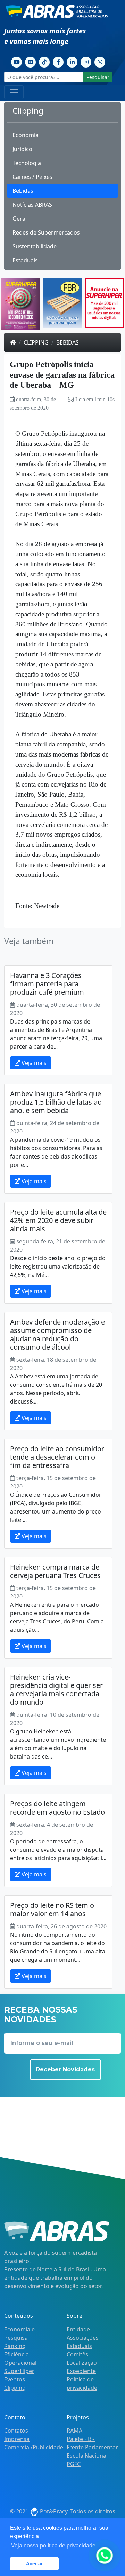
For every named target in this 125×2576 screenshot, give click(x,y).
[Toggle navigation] (14, 92)
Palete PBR (81, 2439)
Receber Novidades (65, 2069)
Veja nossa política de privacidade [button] (53, 2546)
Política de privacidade (82, 2384)
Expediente (81, 2371)
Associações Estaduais (83, 2342)
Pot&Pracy (53, 2511)
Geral (20, 219)
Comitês (77, 2354)
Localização (82, 2363)
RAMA (74, 2431)
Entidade (78, 2329)
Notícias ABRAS (32, 205)
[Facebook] (58, 61)
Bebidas (23, 191)
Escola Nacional (87, 2456)
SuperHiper (19, 2371)
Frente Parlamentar (92, 2447)
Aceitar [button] (34, 2563)
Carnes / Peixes (32, 177)
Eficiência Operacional (20, 2358)
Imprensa (17, 2439)
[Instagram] (86, 61)
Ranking (15, 2346)
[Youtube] (17, 61)
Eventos (15, 2379)
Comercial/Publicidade (34, 2447)
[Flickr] (31, 61)
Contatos (16, 2431)
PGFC (74, 2464)
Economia (26, 135)
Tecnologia (27, 163)
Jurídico (22, 149)
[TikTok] (44, 61)
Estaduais (25, 260)
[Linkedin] (72, 61)
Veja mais (33, 1063)
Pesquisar (98, 77)
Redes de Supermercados (46, 232)
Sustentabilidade (35, 246)
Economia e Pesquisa (19, 2333)
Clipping (36, 342)
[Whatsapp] (100, 61)
